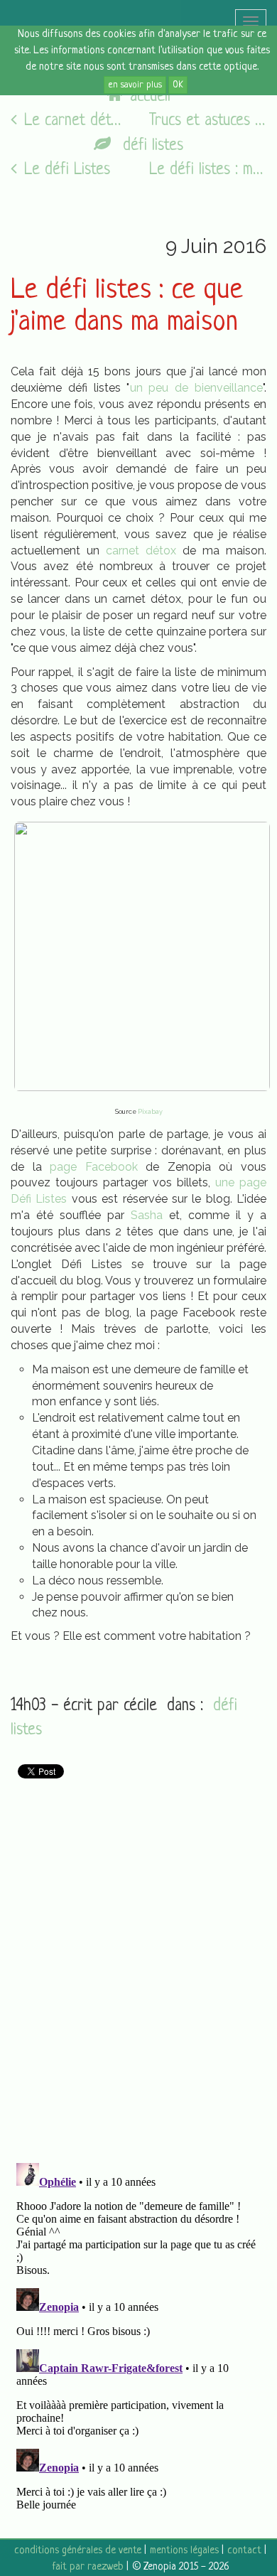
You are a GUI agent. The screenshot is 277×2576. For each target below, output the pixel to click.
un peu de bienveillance (197, 388)
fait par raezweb (88, 2567)
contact (244, 2551)
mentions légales (184, 2551)
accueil (150, 97)
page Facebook (94, 1167)
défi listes (151, 146)
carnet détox (141, 551)
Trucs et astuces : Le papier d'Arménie (208, 121)
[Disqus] (138, 1965)
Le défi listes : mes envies (208, 170)
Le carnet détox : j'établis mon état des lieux (76, 121)
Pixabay (150, 1112)
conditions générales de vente (78, 2551)
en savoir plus (135, 85)
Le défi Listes (67, 170)
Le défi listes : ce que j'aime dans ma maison (127, 307)
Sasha (147, 1215)
